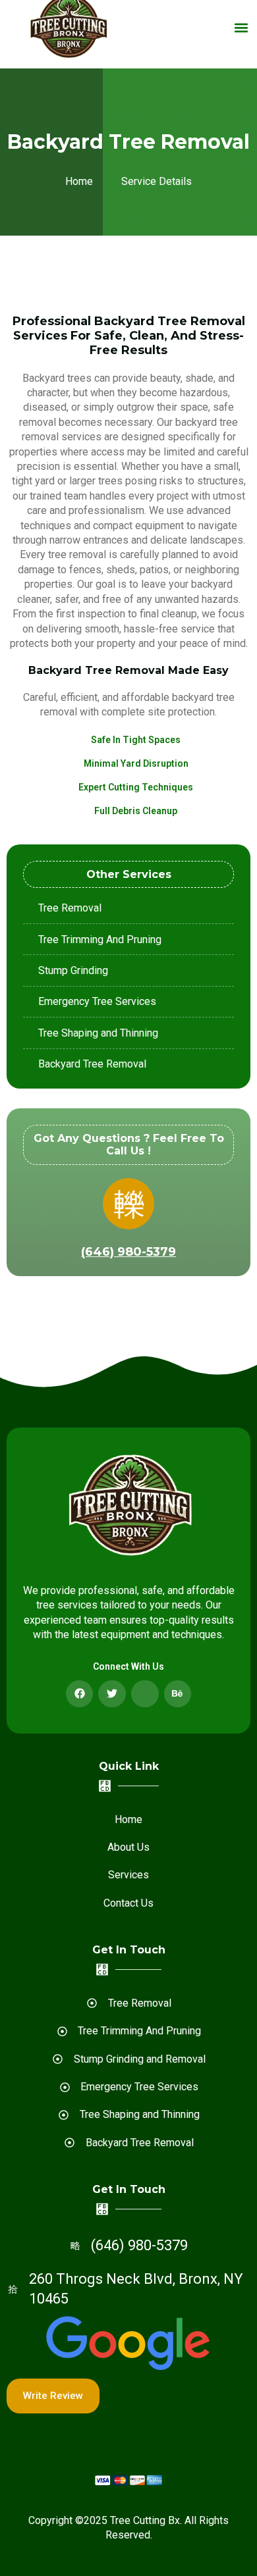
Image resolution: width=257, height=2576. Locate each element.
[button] (242, 27)
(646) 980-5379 (128, 1252)
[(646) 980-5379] (128, 1204)
